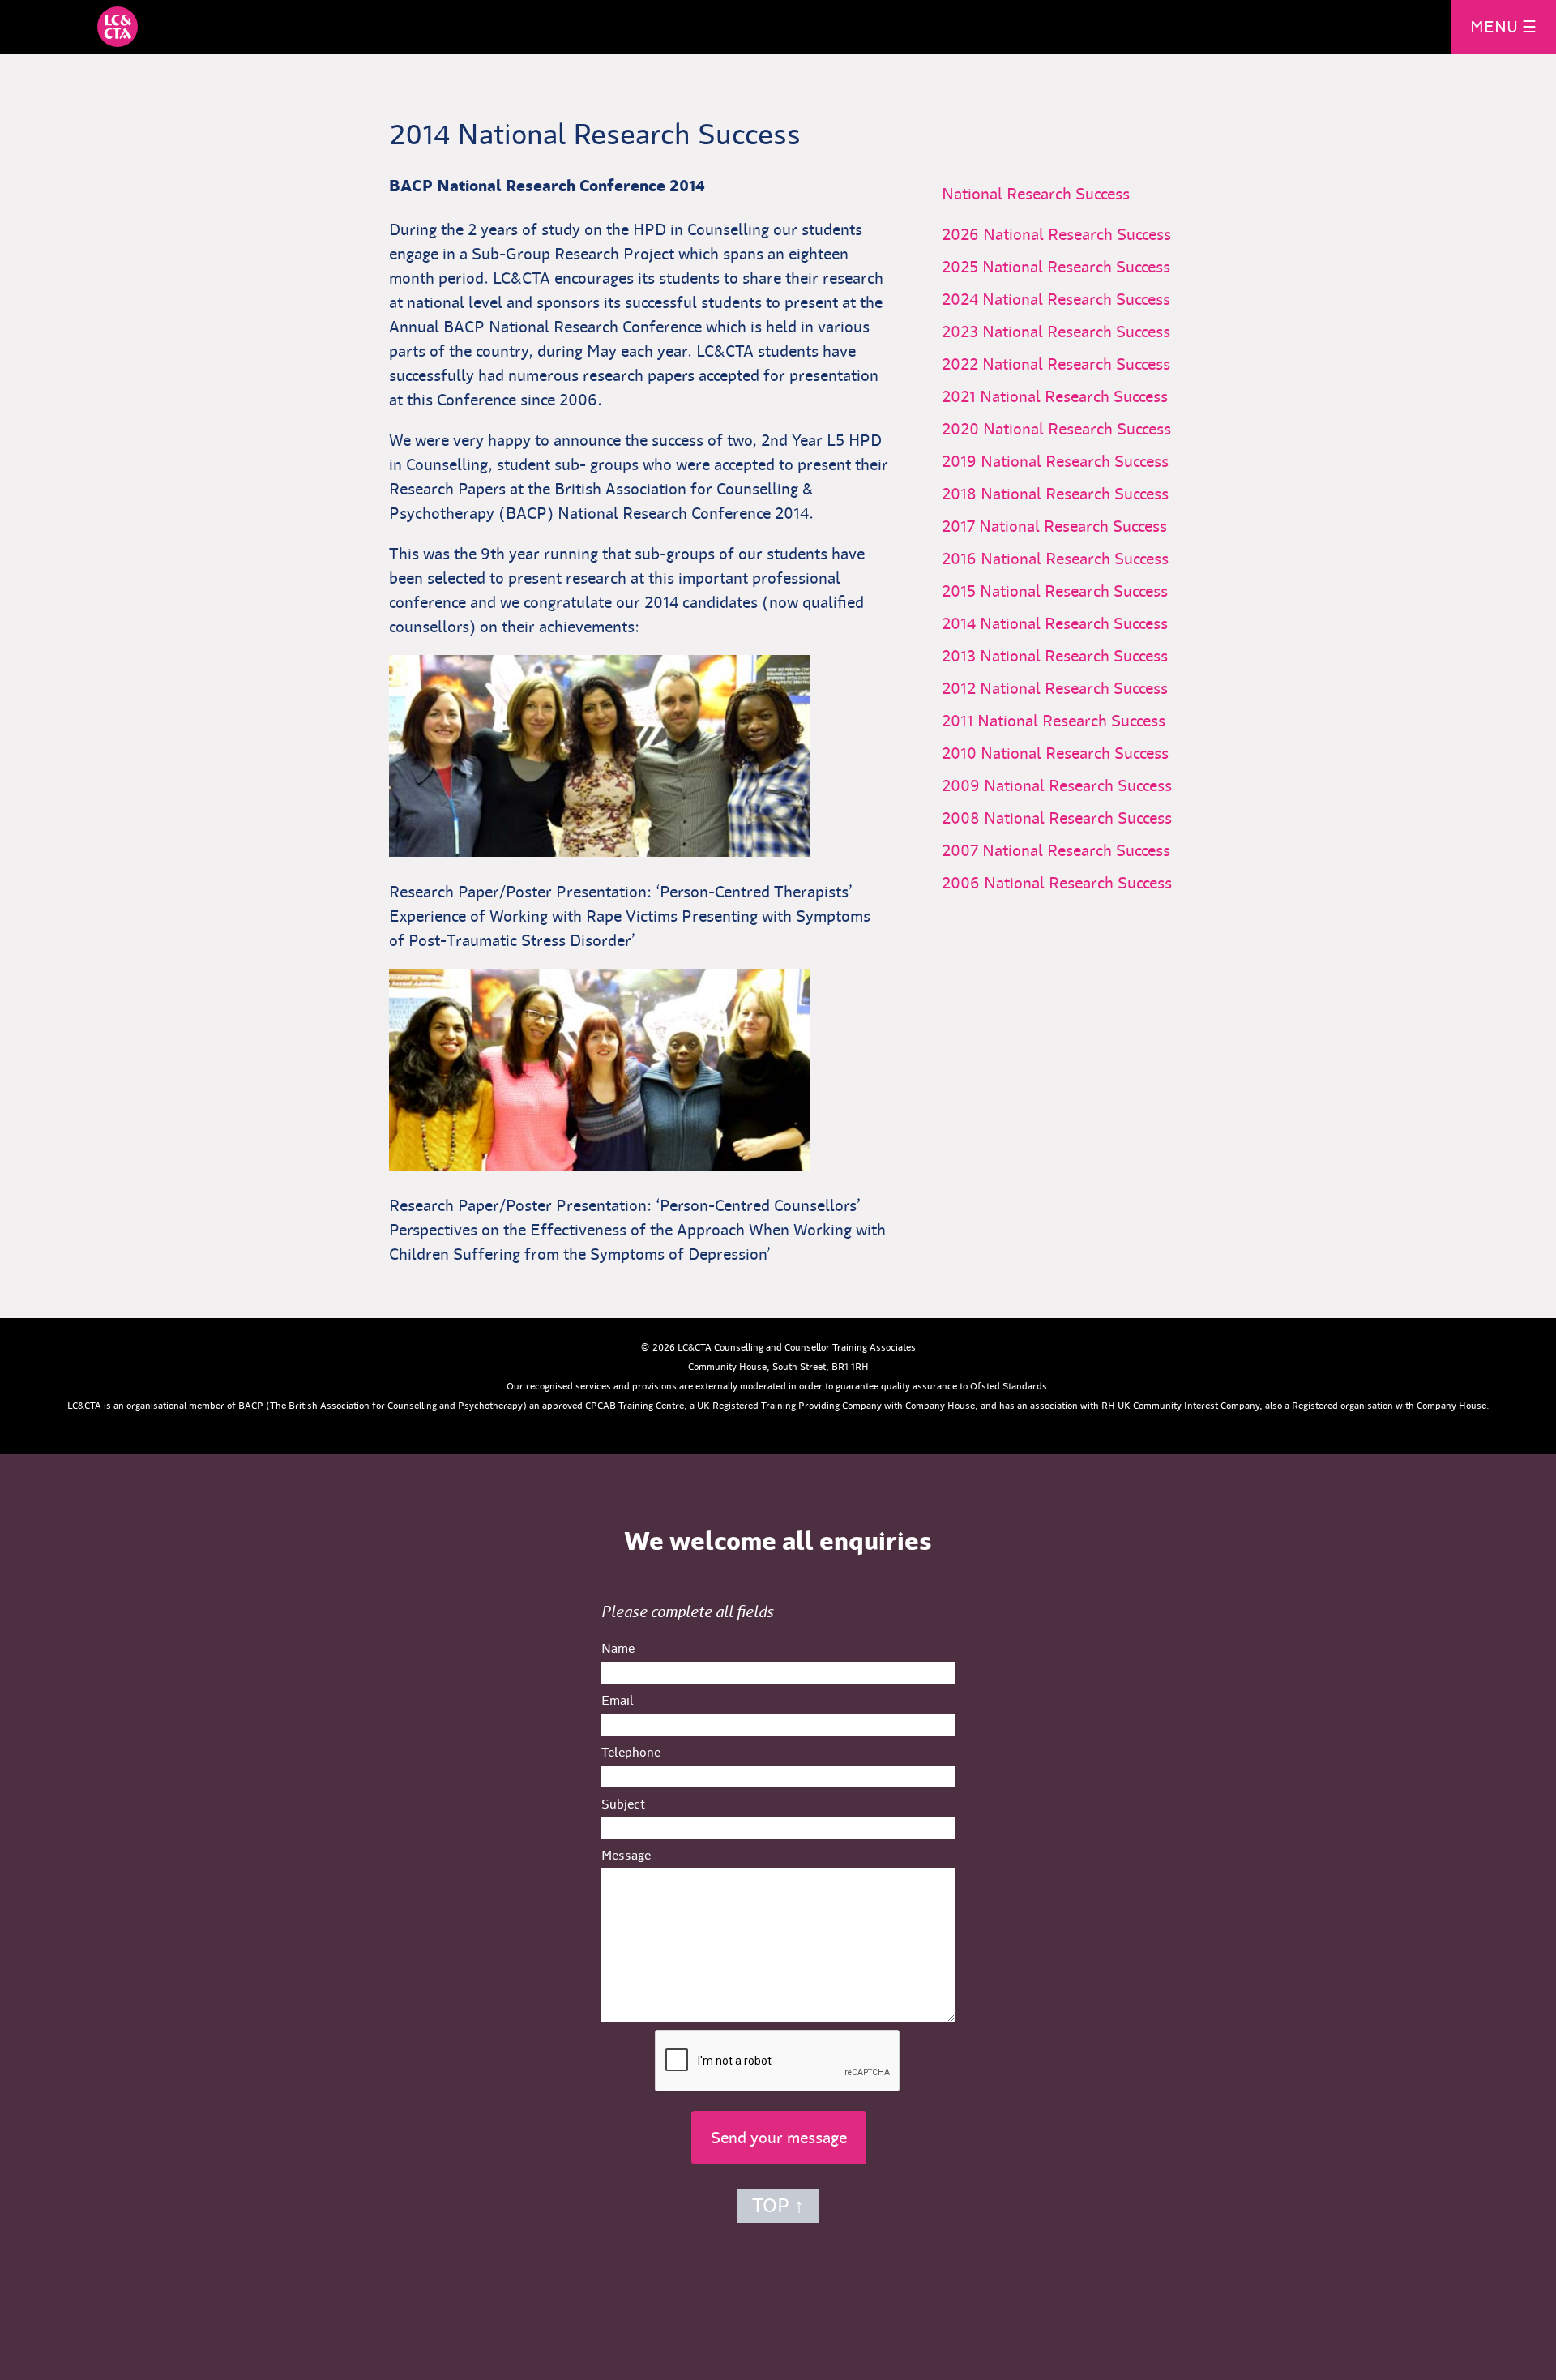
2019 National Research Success (1067, 461)
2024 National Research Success (1068, 299)
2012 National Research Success (1067, 688)
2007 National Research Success (1068, 850)
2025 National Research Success (1068, 267)
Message (626, 1855)
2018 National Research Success (1067, 494)
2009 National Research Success (1069, 785)
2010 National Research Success (1067, 753)
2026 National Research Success (1069, 234)
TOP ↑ (778, 2206)
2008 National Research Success (1069, 818)
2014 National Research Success (1067, 623)
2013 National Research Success (1067, 656)
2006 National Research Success (1069, 883)
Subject (623, 1804)
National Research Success (1036, 194)
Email (618, 1700)
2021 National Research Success (1067, 396)
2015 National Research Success (1067, 591)
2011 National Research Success (1066, 721)
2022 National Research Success (1068, 364)
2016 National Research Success (1067, 559)
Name (618, 1648)
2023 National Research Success (1068, 332)
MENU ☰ (1503, 27)
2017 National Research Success (1067, 526)
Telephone (631, 1752)
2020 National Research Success (1069, 429)
